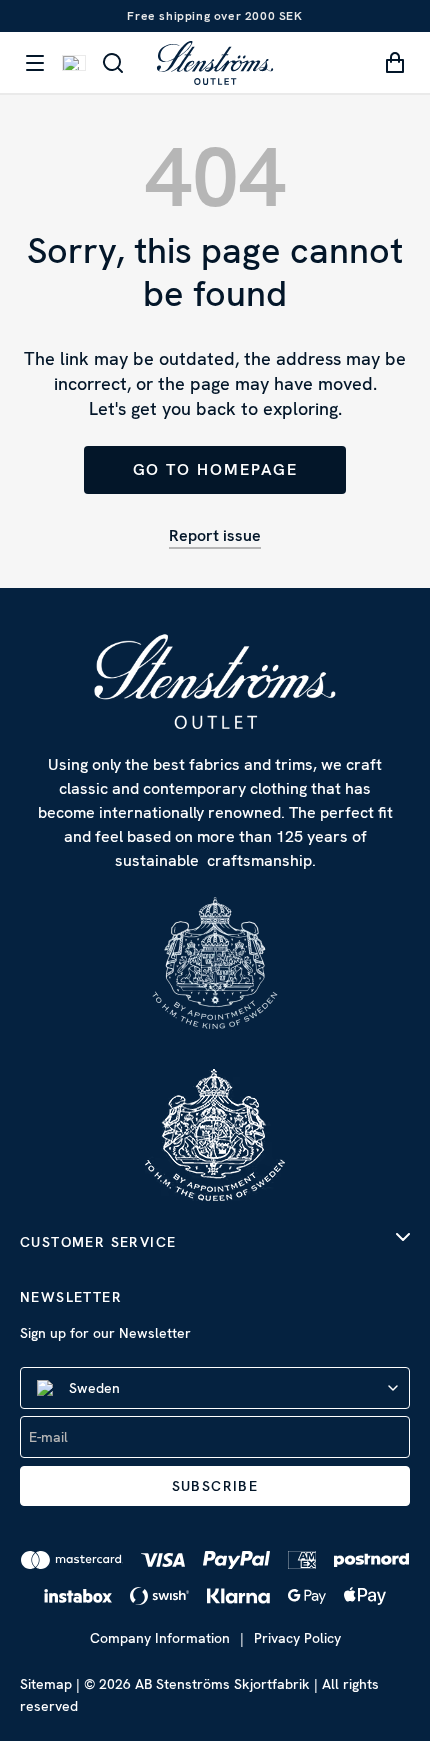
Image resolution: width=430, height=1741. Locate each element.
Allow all (215, 1009)
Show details (324, 946)
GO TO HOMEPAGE (215, 469)
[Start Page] (215, 62)
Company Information (160, 1638)
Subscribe (215, 1486)
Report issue (215, 535)
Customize (203, 1075)
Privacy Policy (297, 1638)
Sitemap (46, 1684)
